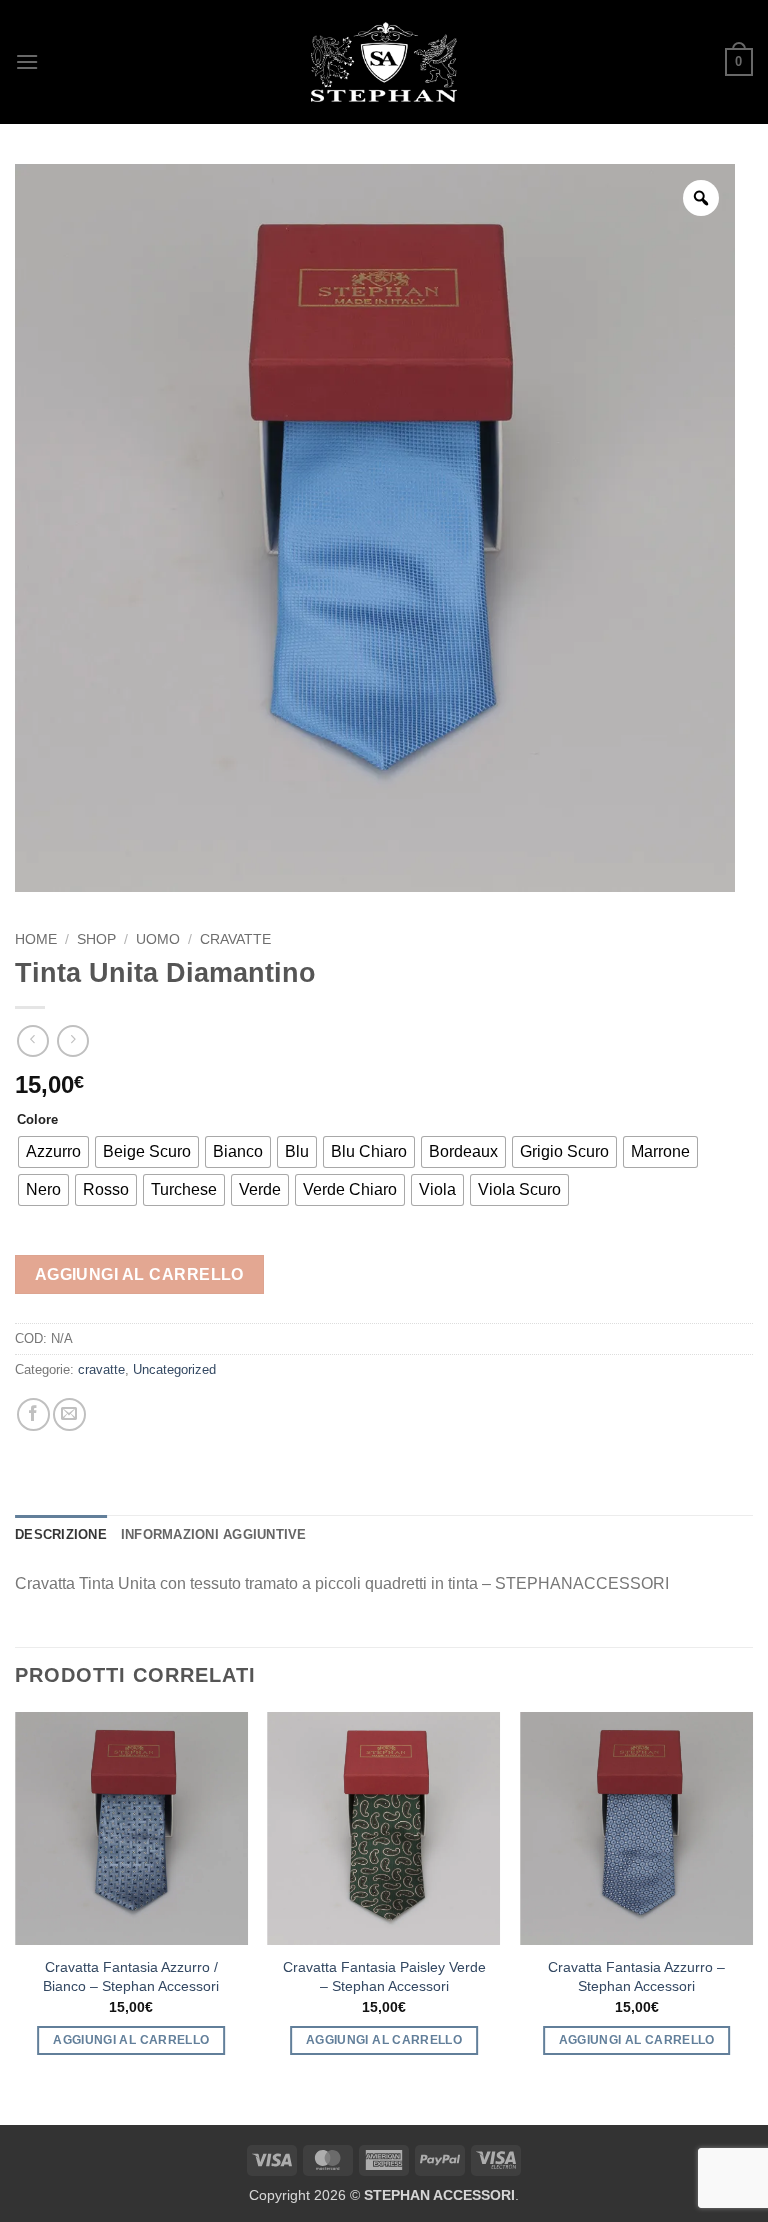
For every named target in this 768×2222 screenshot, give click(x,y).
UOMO (158, 939)
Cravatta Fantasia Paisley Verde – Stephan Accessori (384, 1976)
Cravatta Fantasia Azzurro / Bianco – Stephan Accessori (131, 1976)
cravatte (235, 939)
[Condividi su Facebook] (33, 1414)
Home (36, 939)
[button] (27, 61)
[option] (375, 528)
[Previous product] (72, 1040)
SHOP (96, 939)
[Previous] (16, 1901)
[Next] (752, 1901)
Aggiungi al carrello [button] (131, 2040)
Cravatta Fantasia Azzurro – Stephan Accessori (636, 1976)
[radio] (53, 1152)
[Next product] (32, 1040)
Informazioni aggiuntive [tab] (214, 1534)
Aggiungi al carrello (139, 1274)
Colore (37, 1120)
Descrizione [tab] (61, 1534)
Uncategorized (174, 1369)
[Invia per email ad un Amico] (69, 1414)
